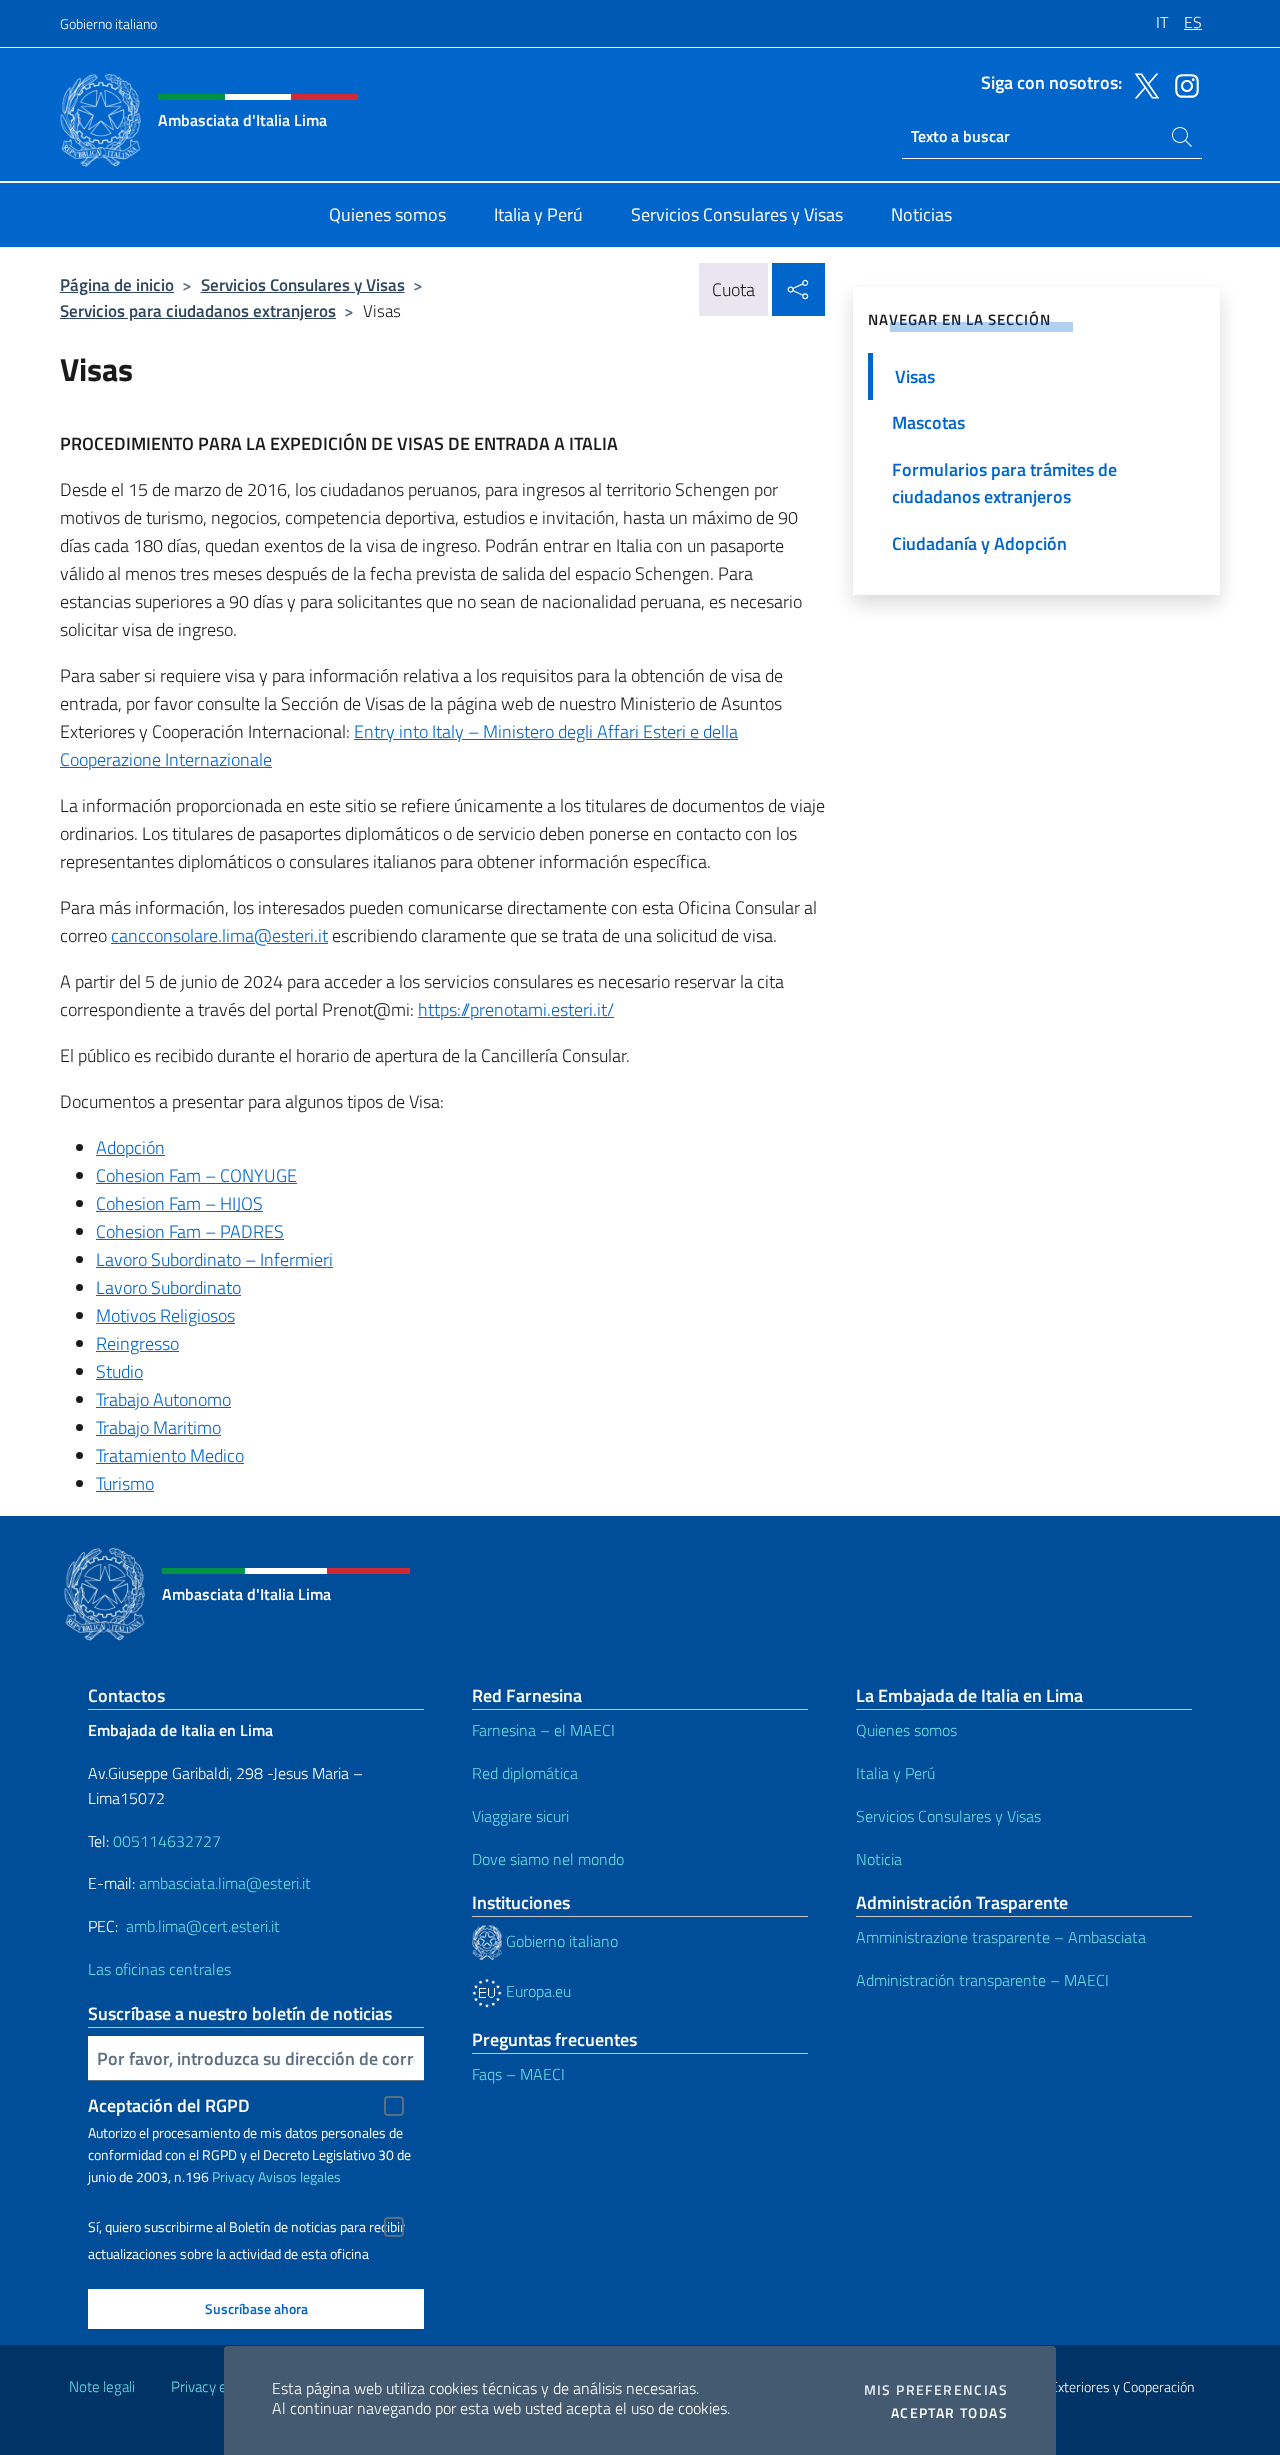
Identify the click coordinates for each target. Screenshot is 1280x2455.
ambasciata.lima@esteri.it (225, 1883)
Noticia (879, 1859)
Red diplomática (525, 1773)
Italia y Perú (895, 1773)
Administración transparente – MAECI (982, 1980)
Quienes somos (906, 1730)
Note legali (102, 2386)
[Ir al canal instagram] (1182, 84)
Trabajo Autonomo (163, 1399)
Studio (119, 1371)
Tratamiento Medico (170, 1455)
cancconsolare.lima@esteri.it (219, 935)
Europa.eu (536, 1991)
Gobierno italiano (108, 23)
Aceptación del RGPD (169, 2105)
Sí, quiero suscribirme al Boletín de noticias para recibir (246, 2227)
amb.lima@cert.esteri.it (203, 1926)
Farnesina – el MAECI (543, 1730)
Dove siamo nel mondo (548, 1859)
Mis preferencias (936, 2390)
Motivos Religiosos (165, 1315)
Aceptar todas (949, 2413)
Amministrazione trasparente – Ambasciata (1001, 1937)
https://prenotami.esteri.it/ (516, 1009)
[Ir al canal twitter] (1142, 84)
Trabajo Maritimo (158, 1427)
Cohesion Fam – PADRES (190, 1231)
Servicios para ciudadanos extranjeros (198, 310)
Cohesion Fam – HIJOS (179, 1203)
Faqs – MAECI (518, 2074)
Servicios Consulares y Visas (303, 284)
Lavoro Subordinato (168, 1287)
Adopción (130, 1147)
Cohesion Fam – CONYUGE (196, 1175)
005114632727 (167, 1841)
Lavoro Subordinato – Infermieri (214, 1259)
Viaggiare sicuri (520, 1816)
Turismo (125, 1483)
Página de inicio (117, 284)
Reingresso (137, 1343)
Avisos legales (299, 2176)
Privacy (233, 2176)
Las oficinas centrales (159, 1969)
